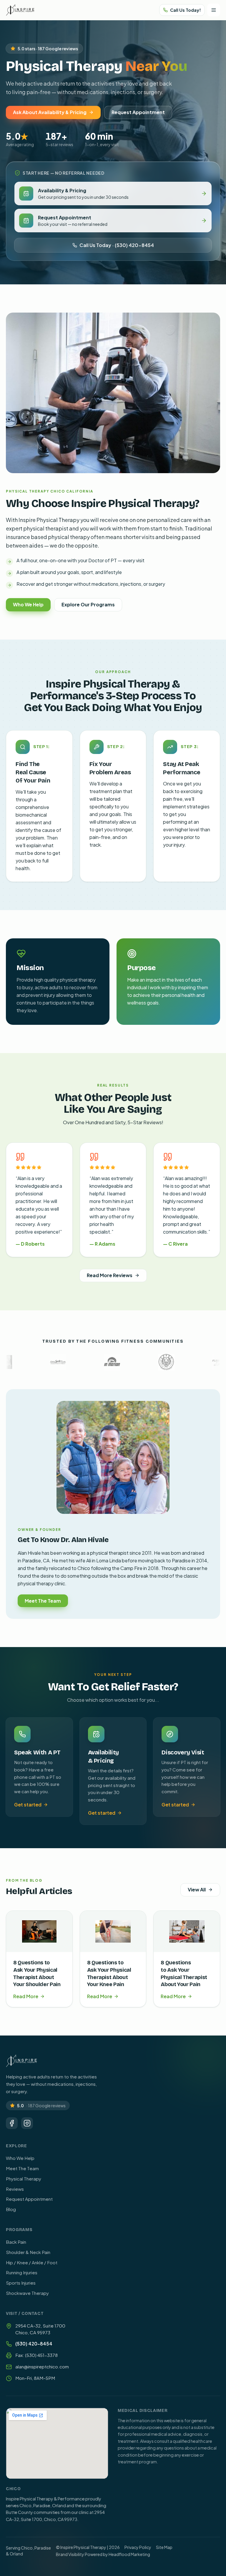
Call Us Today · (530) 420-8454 (117, 245)
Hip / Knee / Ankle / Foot (32, 2262)
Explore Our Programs (88, 604)
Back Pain (16, 2242)
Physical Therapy (24, 2179)
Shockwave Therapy (27, 2293)
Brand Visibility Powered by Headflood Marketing (103, 2554)
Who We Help (28, 604)
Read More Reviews (110, 1275)
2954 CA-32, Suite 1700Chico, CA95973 (40, 2329)
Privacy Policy (138, 2547)
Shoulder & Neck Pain (28, 2252)
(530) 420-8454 (34, 2344)
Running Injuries (22, 2272)
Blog (11, 2209)
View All (197, 1890)
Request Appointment (138, 112)
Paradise (43, 2548)
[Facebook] (12, 2123)
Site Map (164, 2547)
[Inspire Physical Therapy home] (20, 10)
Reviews (15, 2189)
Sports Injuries (21, 2283)
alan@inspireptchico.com (42, 2366)
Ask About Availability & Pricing (50, 112)
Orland (16, 2554)
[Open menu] (214, 10)
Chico (27, 2548)
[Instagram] (27, 2123)
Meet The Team (43, 1601)
